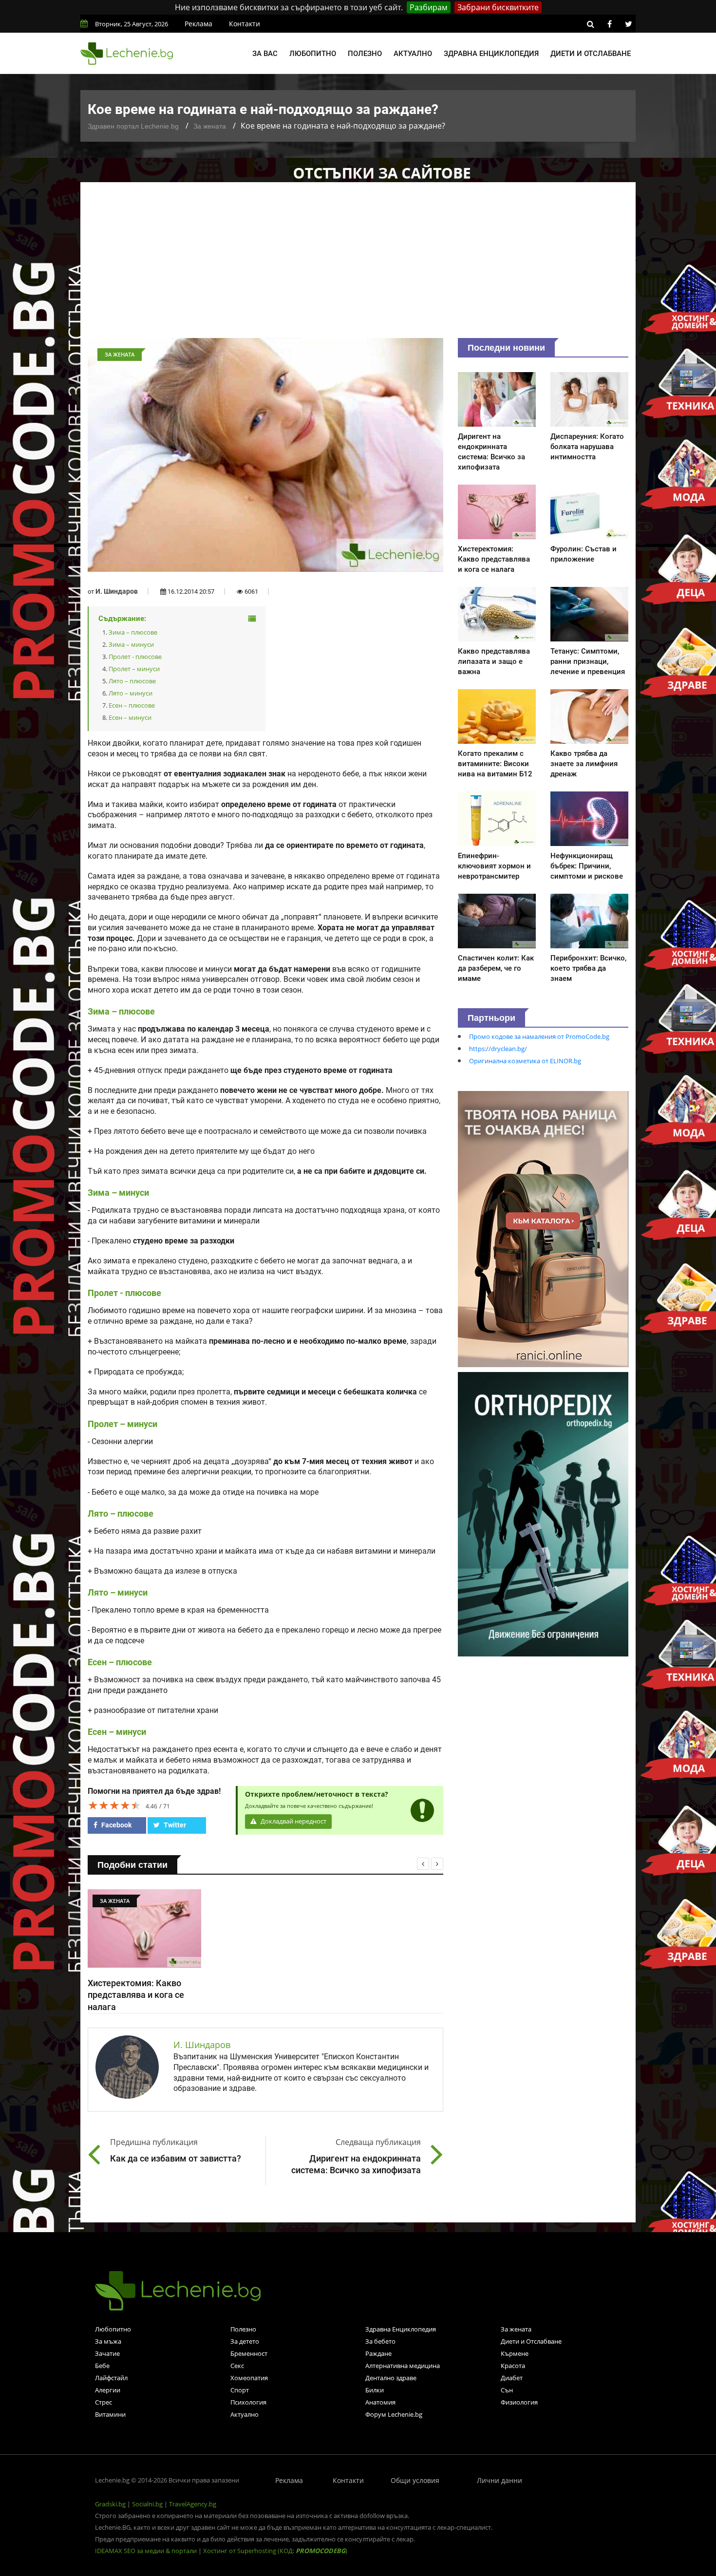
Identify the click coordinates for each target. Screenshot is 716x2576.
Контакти (245, 24)
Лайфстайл (111, 2378)
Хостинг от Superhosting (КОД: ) (275, 2551)
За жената (210, 126)
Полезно (365, 54)
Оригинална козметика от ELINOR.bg (525, 1061)
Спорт (240, 2390)
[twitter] (628, 24)
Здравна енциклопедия (491, 54)
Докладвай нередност (293, 1821)
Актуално (413, 54)
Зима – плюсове (133, 632)
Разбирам (429, 7)
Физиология (519, 2402)
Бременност (249, 2353)
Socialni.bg (147, 2504)
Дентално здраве (391, 2378)
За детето (245, 2341)
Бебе (102, 2366)
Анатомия (380, 2402)
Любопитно (313, 54)
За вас (265, 54)
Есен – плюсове (132, 705)
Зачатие (107, 2353)
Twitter (174, 1825)
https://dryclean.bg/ (498, 1049)
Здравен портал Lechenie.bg (133, 126)
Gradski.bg (110, 2504)
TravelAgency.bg (193, 2504)
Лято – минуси (131, 693)
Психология (248, 2402)
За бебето (380, 2341)
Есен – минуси (130, 717)
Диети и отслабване (591, 54)
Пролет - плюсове (135, 657)
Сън (507, 2390)
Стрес (104, 2402)
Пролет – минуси (134, 669)
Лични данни (499, 2480)
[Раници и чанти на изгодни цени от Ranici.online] (543, 1228)
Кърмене (515, 2353)
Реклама (198, 24)
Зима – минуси (131, 644)
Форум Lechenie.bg (394, 2414)
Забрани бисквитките (498, 7)
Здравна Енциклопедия (401, 2329)
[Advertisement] (358, 265)
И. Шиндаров (117, 591)
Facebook (116, 1825)
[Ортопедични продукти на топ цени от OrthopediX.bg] (543, 1513)
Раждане (378, 2353)
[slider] (114, 1805)
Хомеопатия (249, 2378)
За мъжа (108, 2341)
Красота (513, 2366)
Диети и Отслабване (531, 2341)
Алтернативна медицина (403, 2366)
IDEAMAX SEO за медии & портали (147, 2551)
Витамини (110, 2414)
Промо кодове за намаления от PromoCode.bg (539, 1036)
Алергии (108, 2390)
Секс (237, 2366)
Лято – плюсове (132, 681)
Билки (375, 2390)
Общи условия (415, 2480)
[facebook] (609, 24)
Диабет (512, 2378)
